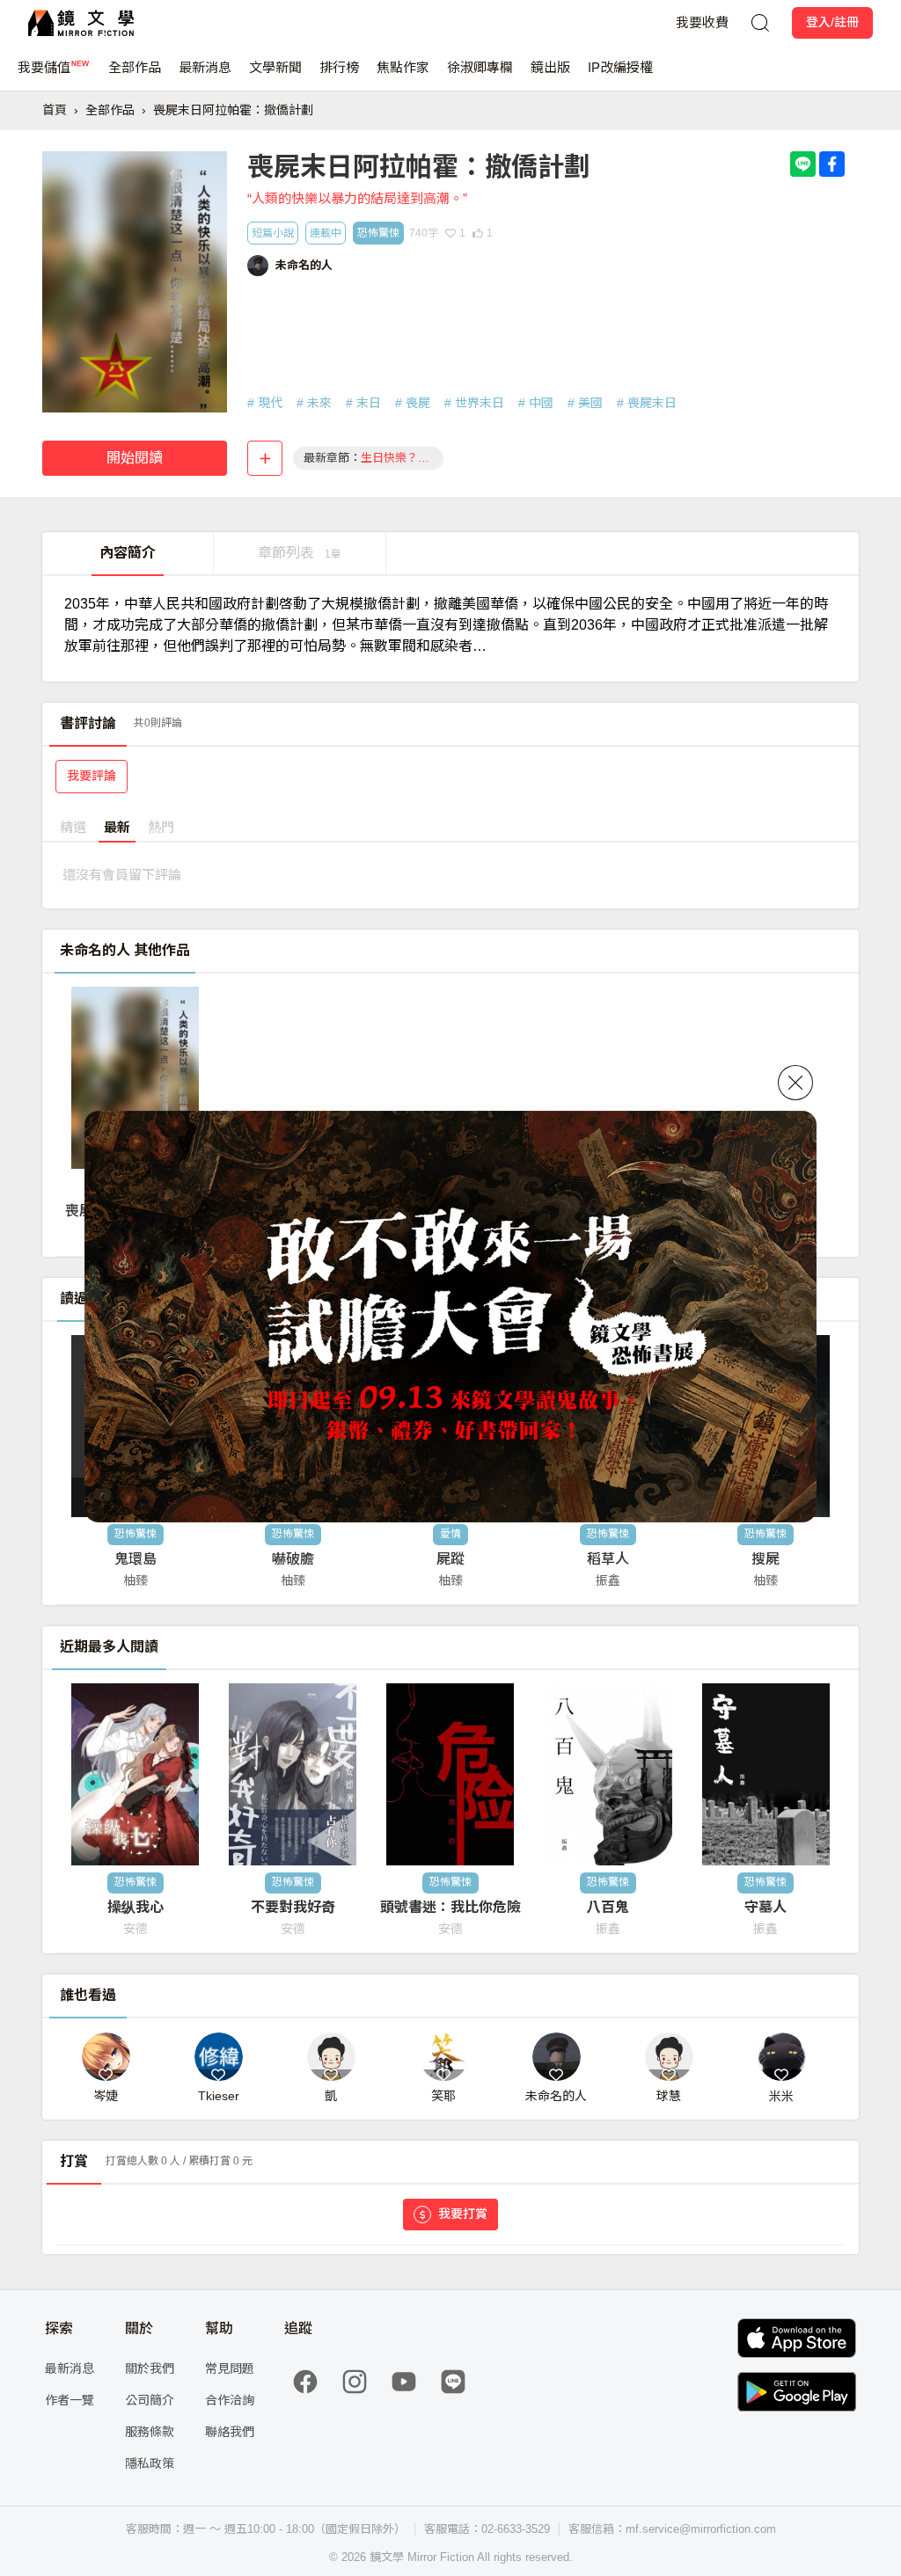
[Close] (795, 1083)
